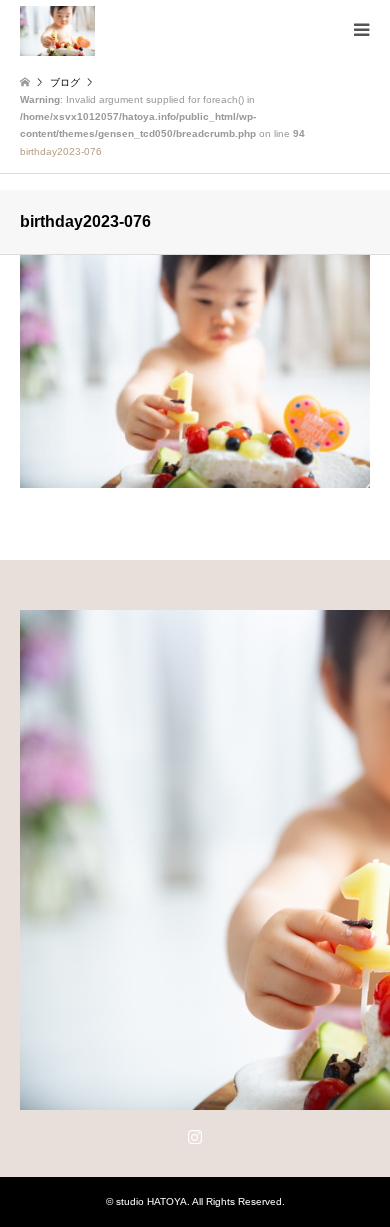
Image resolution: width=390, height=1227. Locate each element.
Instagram (195, 1136)
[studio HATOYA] (57, 30)
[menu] (360, 30)
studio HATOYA (151, 1201)
